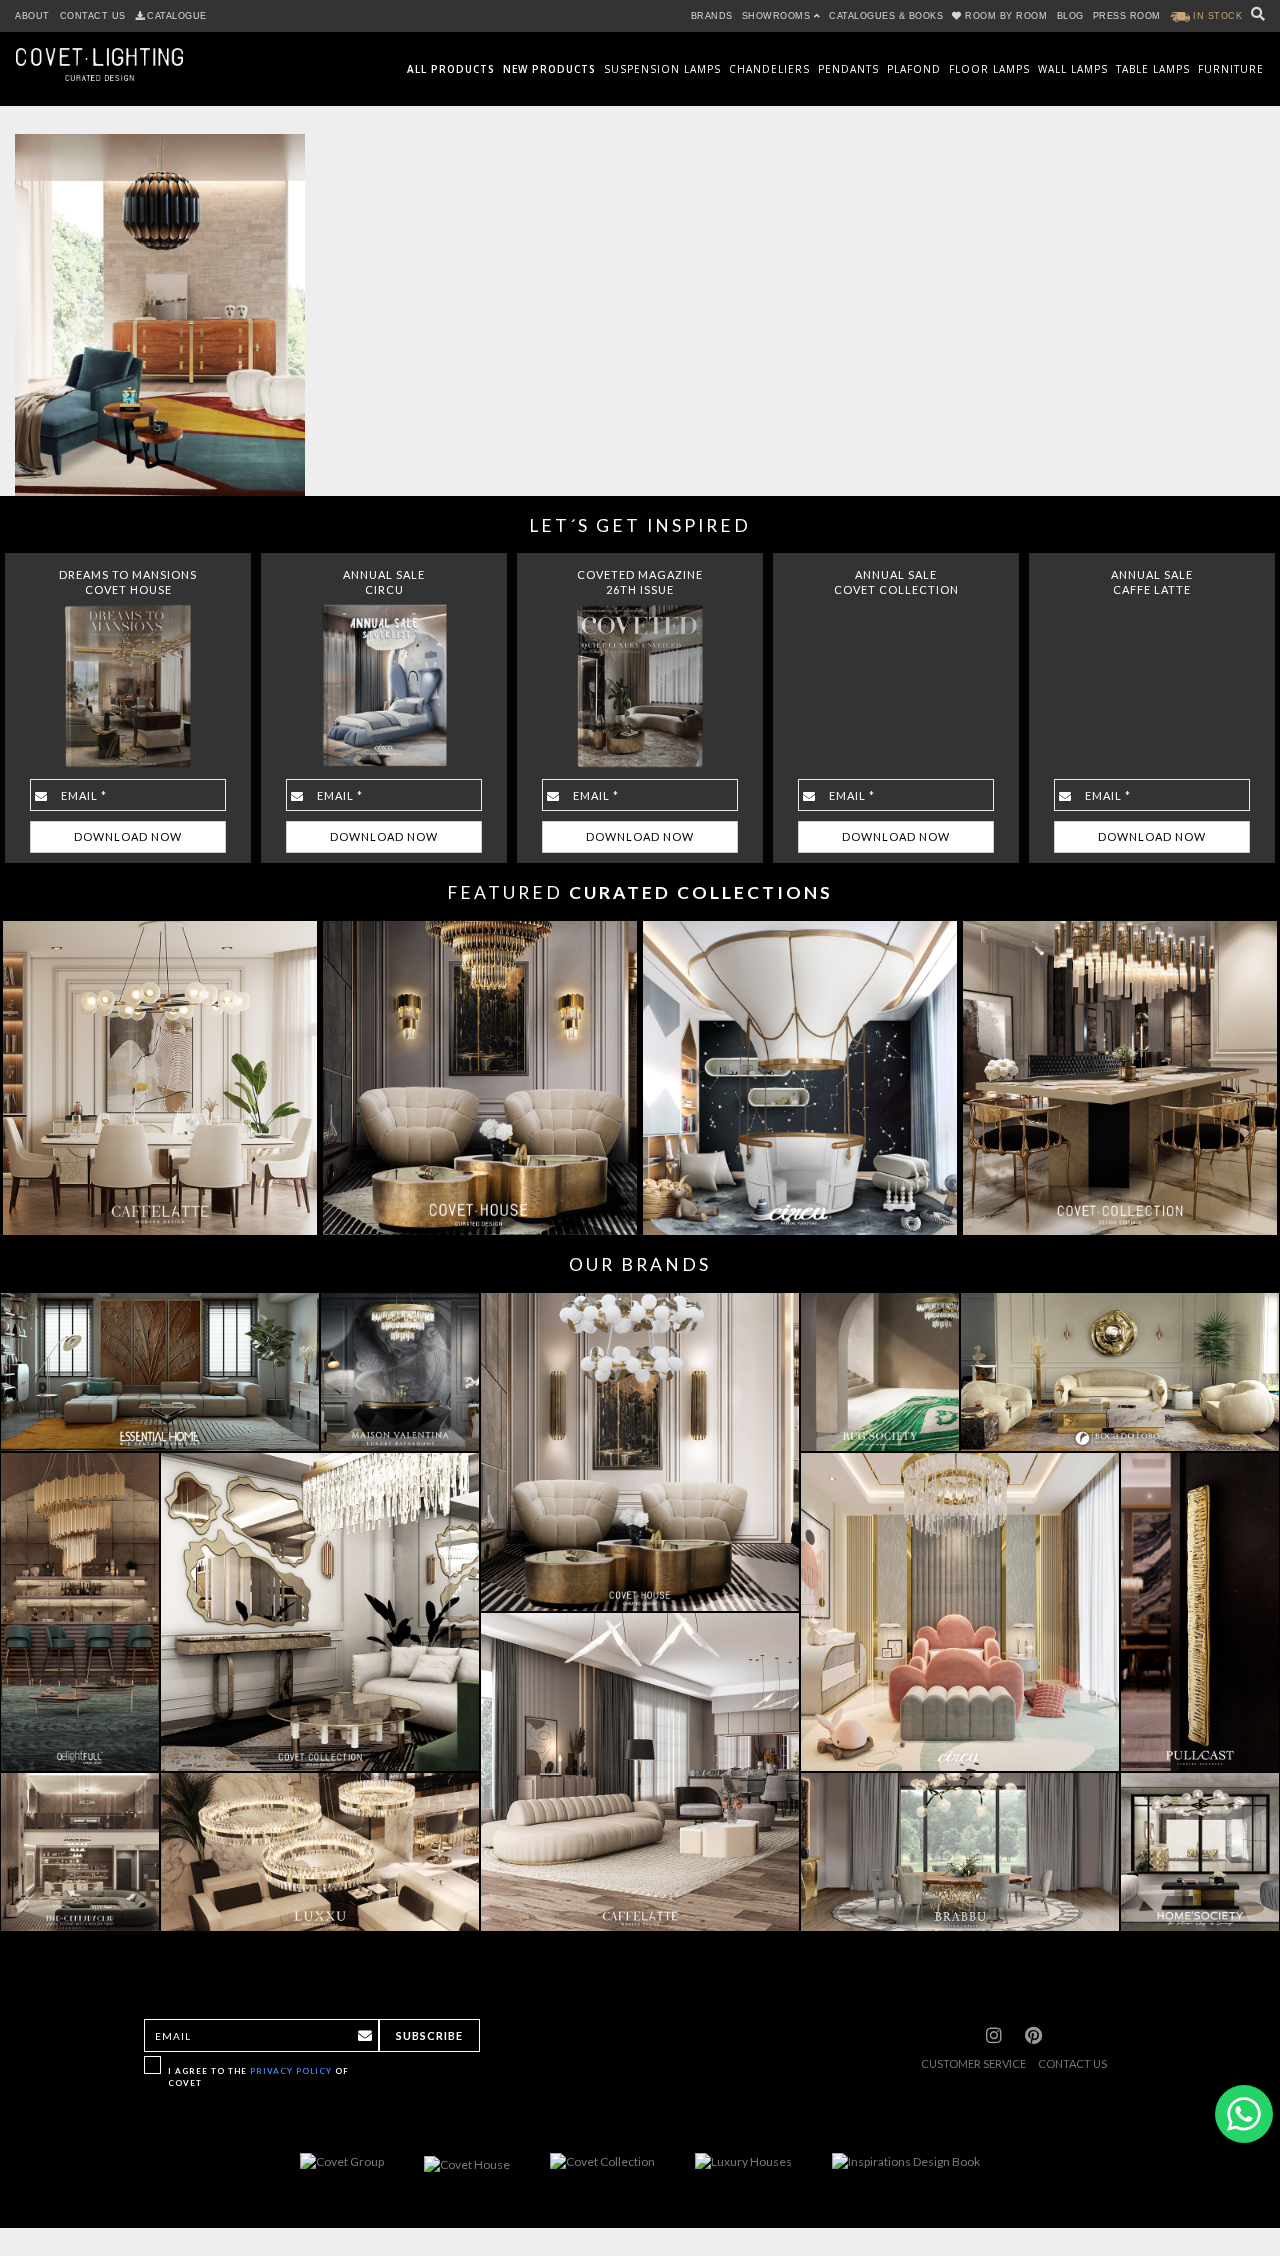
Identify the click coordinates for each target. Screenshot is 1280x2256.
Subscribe (429, 2035)
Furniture (1231, 69)
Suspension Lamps (662, 69)
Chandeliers (769, 69)
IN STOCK (1216, 16)
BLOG (1070, 16)
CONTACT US (93, 16)
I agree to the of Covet (258, 2076)
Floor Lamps (989, 69)
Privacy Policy (291, 2071)
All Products (451, 69)
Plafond (914, 69)
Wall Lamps (1073, 69)
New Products (549, 69)
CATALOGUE (177, 16)
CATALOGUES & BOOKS (886, 16)
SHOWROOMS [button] (778, 16)
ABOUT (32, 16)
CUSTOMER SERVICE (973, 2063)
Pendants (848, 69)
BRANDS (712, 16)
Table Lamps (1153, 69)
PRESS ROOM (1127, 16)
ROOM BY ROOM (1006, 16)
